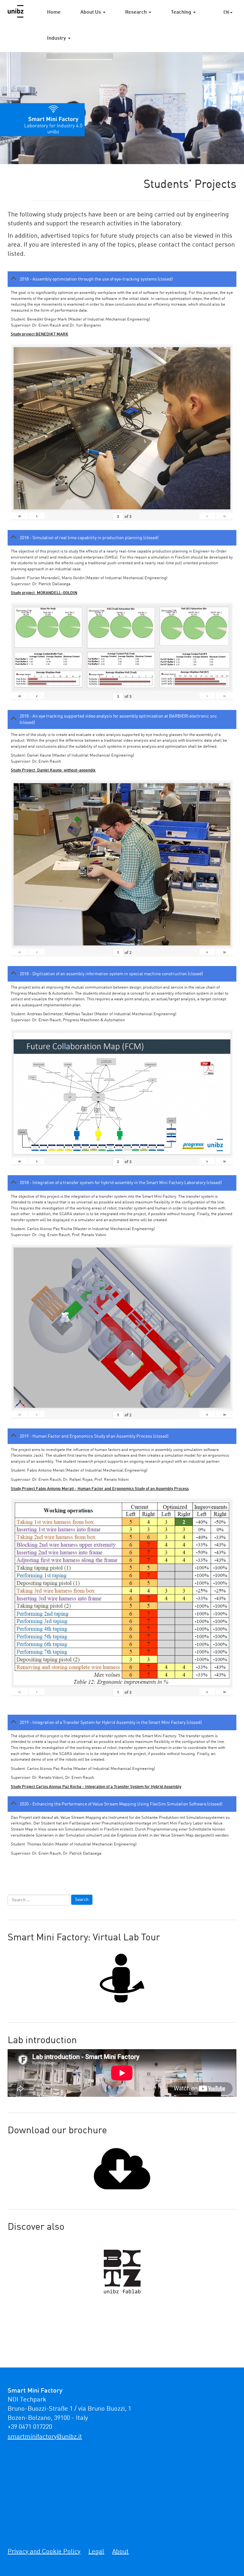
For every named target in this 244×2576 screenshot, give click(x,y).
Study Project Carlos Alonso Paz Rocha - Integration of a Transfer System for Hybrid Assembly (96, 1787)
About (120, 2552)
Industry (57, 38)
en (227, 12)
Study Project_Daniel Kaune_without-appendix (53, 770)
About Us (91, 12)
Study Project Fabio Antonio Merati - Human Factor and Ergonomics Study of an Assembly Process (100, 1489)
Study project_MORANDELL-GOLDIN (44, 593)
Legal (96, 2552)
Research (137, 12)
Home (54, 12)
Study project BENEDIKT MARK (40, 334)
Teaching (182, 12)
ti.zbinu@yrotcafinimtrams (45, 2437)
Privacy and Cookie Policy (44, 2552)
